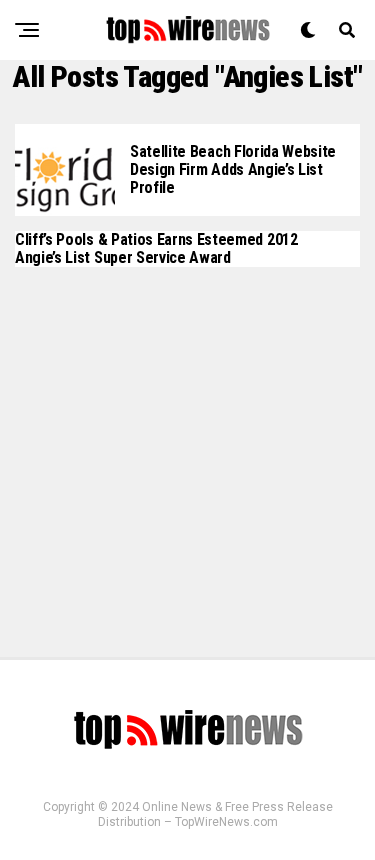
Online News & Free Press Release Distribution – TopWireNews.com (215, 814)
